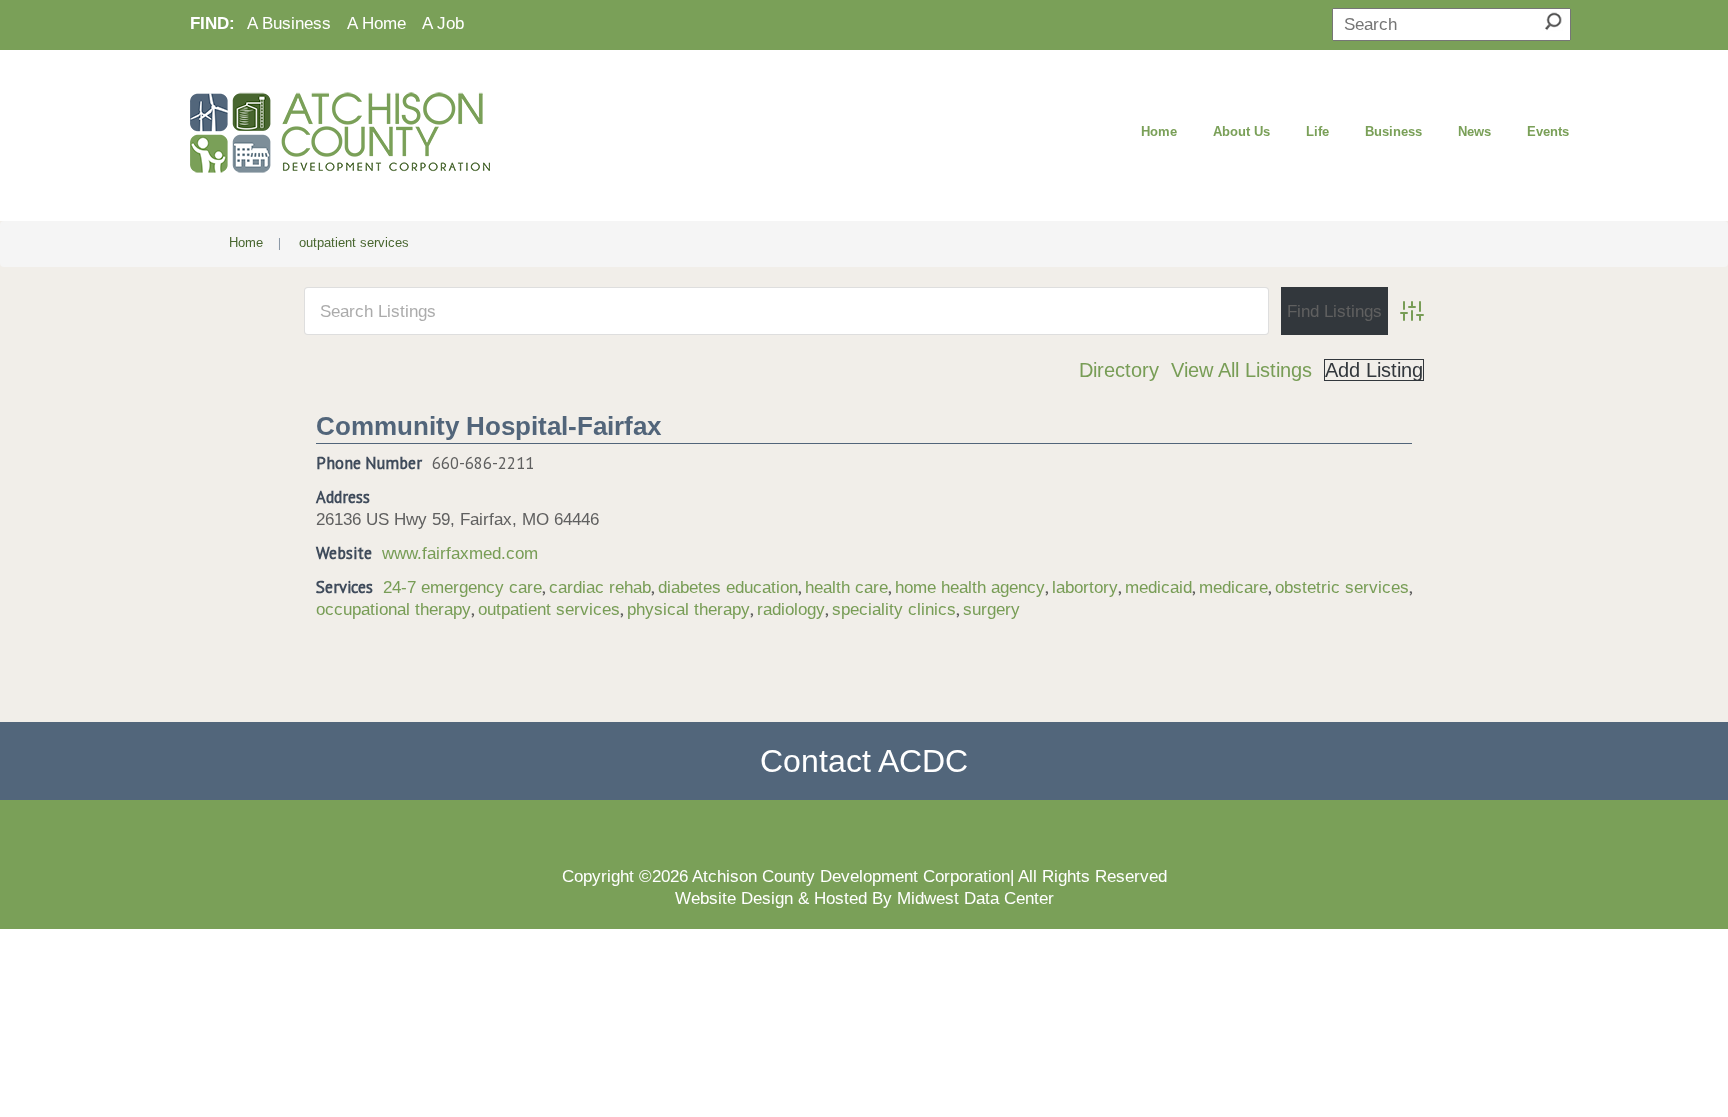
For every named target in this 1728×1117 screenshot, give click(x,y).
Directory (1119, 370)
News (1474, 131)
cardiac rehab (600, 587)
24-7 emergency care (462, 587)
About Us (1241, 131)
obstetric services (1342, 587)
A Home (376, 23)
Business (1393, 131)
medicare (1233, 587)
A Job (443, 23)
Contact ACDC (864, 761)
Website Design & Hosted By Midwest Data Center (864, 898)
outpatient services (549, 609)
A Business (289, 23)
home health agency (970, 587)
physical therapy (688, 609)
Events (1548, 131)
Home (1159, 131)
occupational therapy (393, 609)
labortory (1085, 587)
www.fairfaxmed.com (460, 553)
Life (1317, 131)
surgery (991, 609)
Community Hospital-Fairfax (488, 426)
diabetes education (728, 587)
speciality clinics (894, 609)
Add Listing (1374, 370)
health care (846, 587)
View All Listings (1241, 370)
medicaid (1158, 587)
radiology (791, 609)
